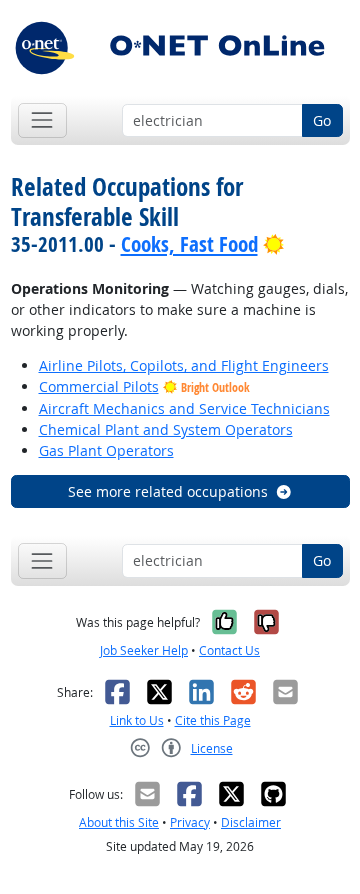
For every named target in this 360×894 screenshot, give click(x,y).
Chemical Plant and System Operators (166, 429)
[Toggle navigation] (42, 120)
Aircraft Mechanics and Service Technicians (184, 408)
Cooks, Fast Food (189, 244)
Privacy (190, 822)
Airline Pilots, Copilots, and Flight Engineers (184, 365)
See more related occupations (168, 491)
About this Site (119, 822)
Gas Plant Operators (106, 450)
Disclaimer (251, 822)
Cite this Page (213, 720)
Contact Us (229, 650)
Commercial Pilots (99, 386)
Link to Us (137, 720)
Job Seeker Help (144, 650)
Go (322, 120)
